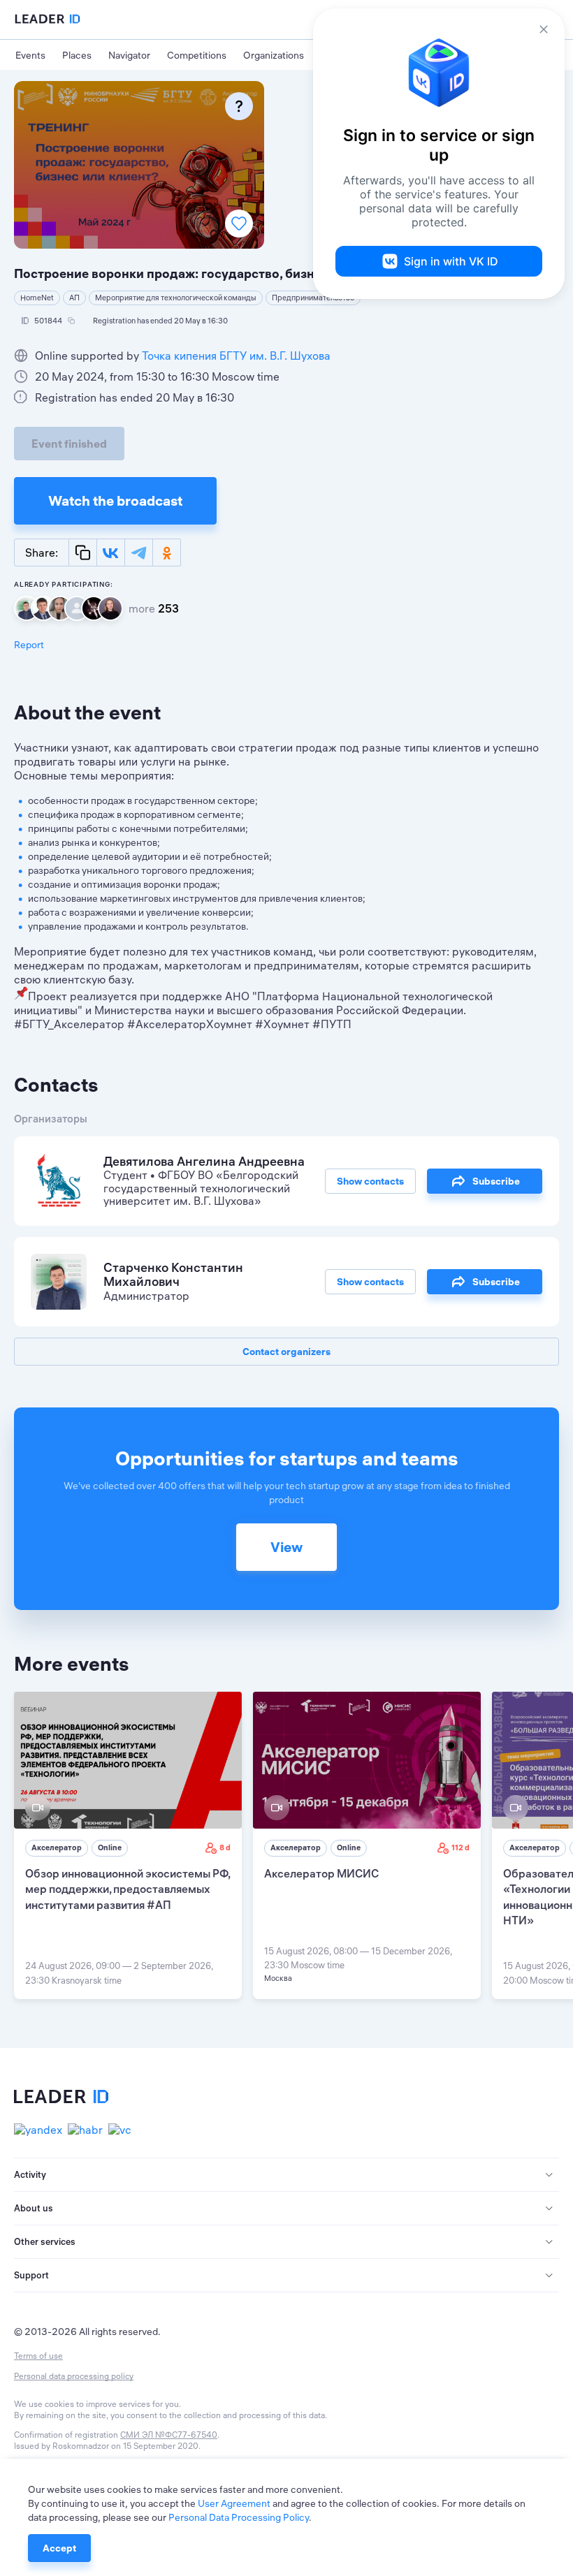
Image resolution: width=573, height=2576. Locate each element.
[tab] (286, 2175)
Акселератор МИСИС (321, 1873)
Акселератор (57, 1847)
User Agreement (234, 2503)
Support (31, 2275)
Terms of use (38, 2356)
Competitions (197, 55)
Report (29, 645)
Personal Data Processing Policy (239, 2517)
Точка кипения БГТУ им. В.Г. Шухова (236, 356)
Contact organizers (286, 1352)
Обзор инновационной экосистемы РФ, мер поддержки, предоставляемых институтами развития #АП (128, 1889)
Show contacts (370, 1181)
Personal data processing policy (74, 2376)
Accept (59, 2548)
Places (77, 55)
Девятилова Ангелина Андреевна (204, 1161)
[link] (128, 1845)
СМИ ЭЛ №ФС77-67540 (169, 2435)
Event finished (69, 444)
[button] (286, 2175)
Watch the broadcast (115, 500)
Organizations (274, 55)
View (286, 1547)
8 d (225, 1847)
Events (30, 55)
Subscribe (496, 1181)
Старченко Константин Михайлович (173, 1275)
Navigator (129, 55)
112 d (460, 1847)
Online (110, 1847)
